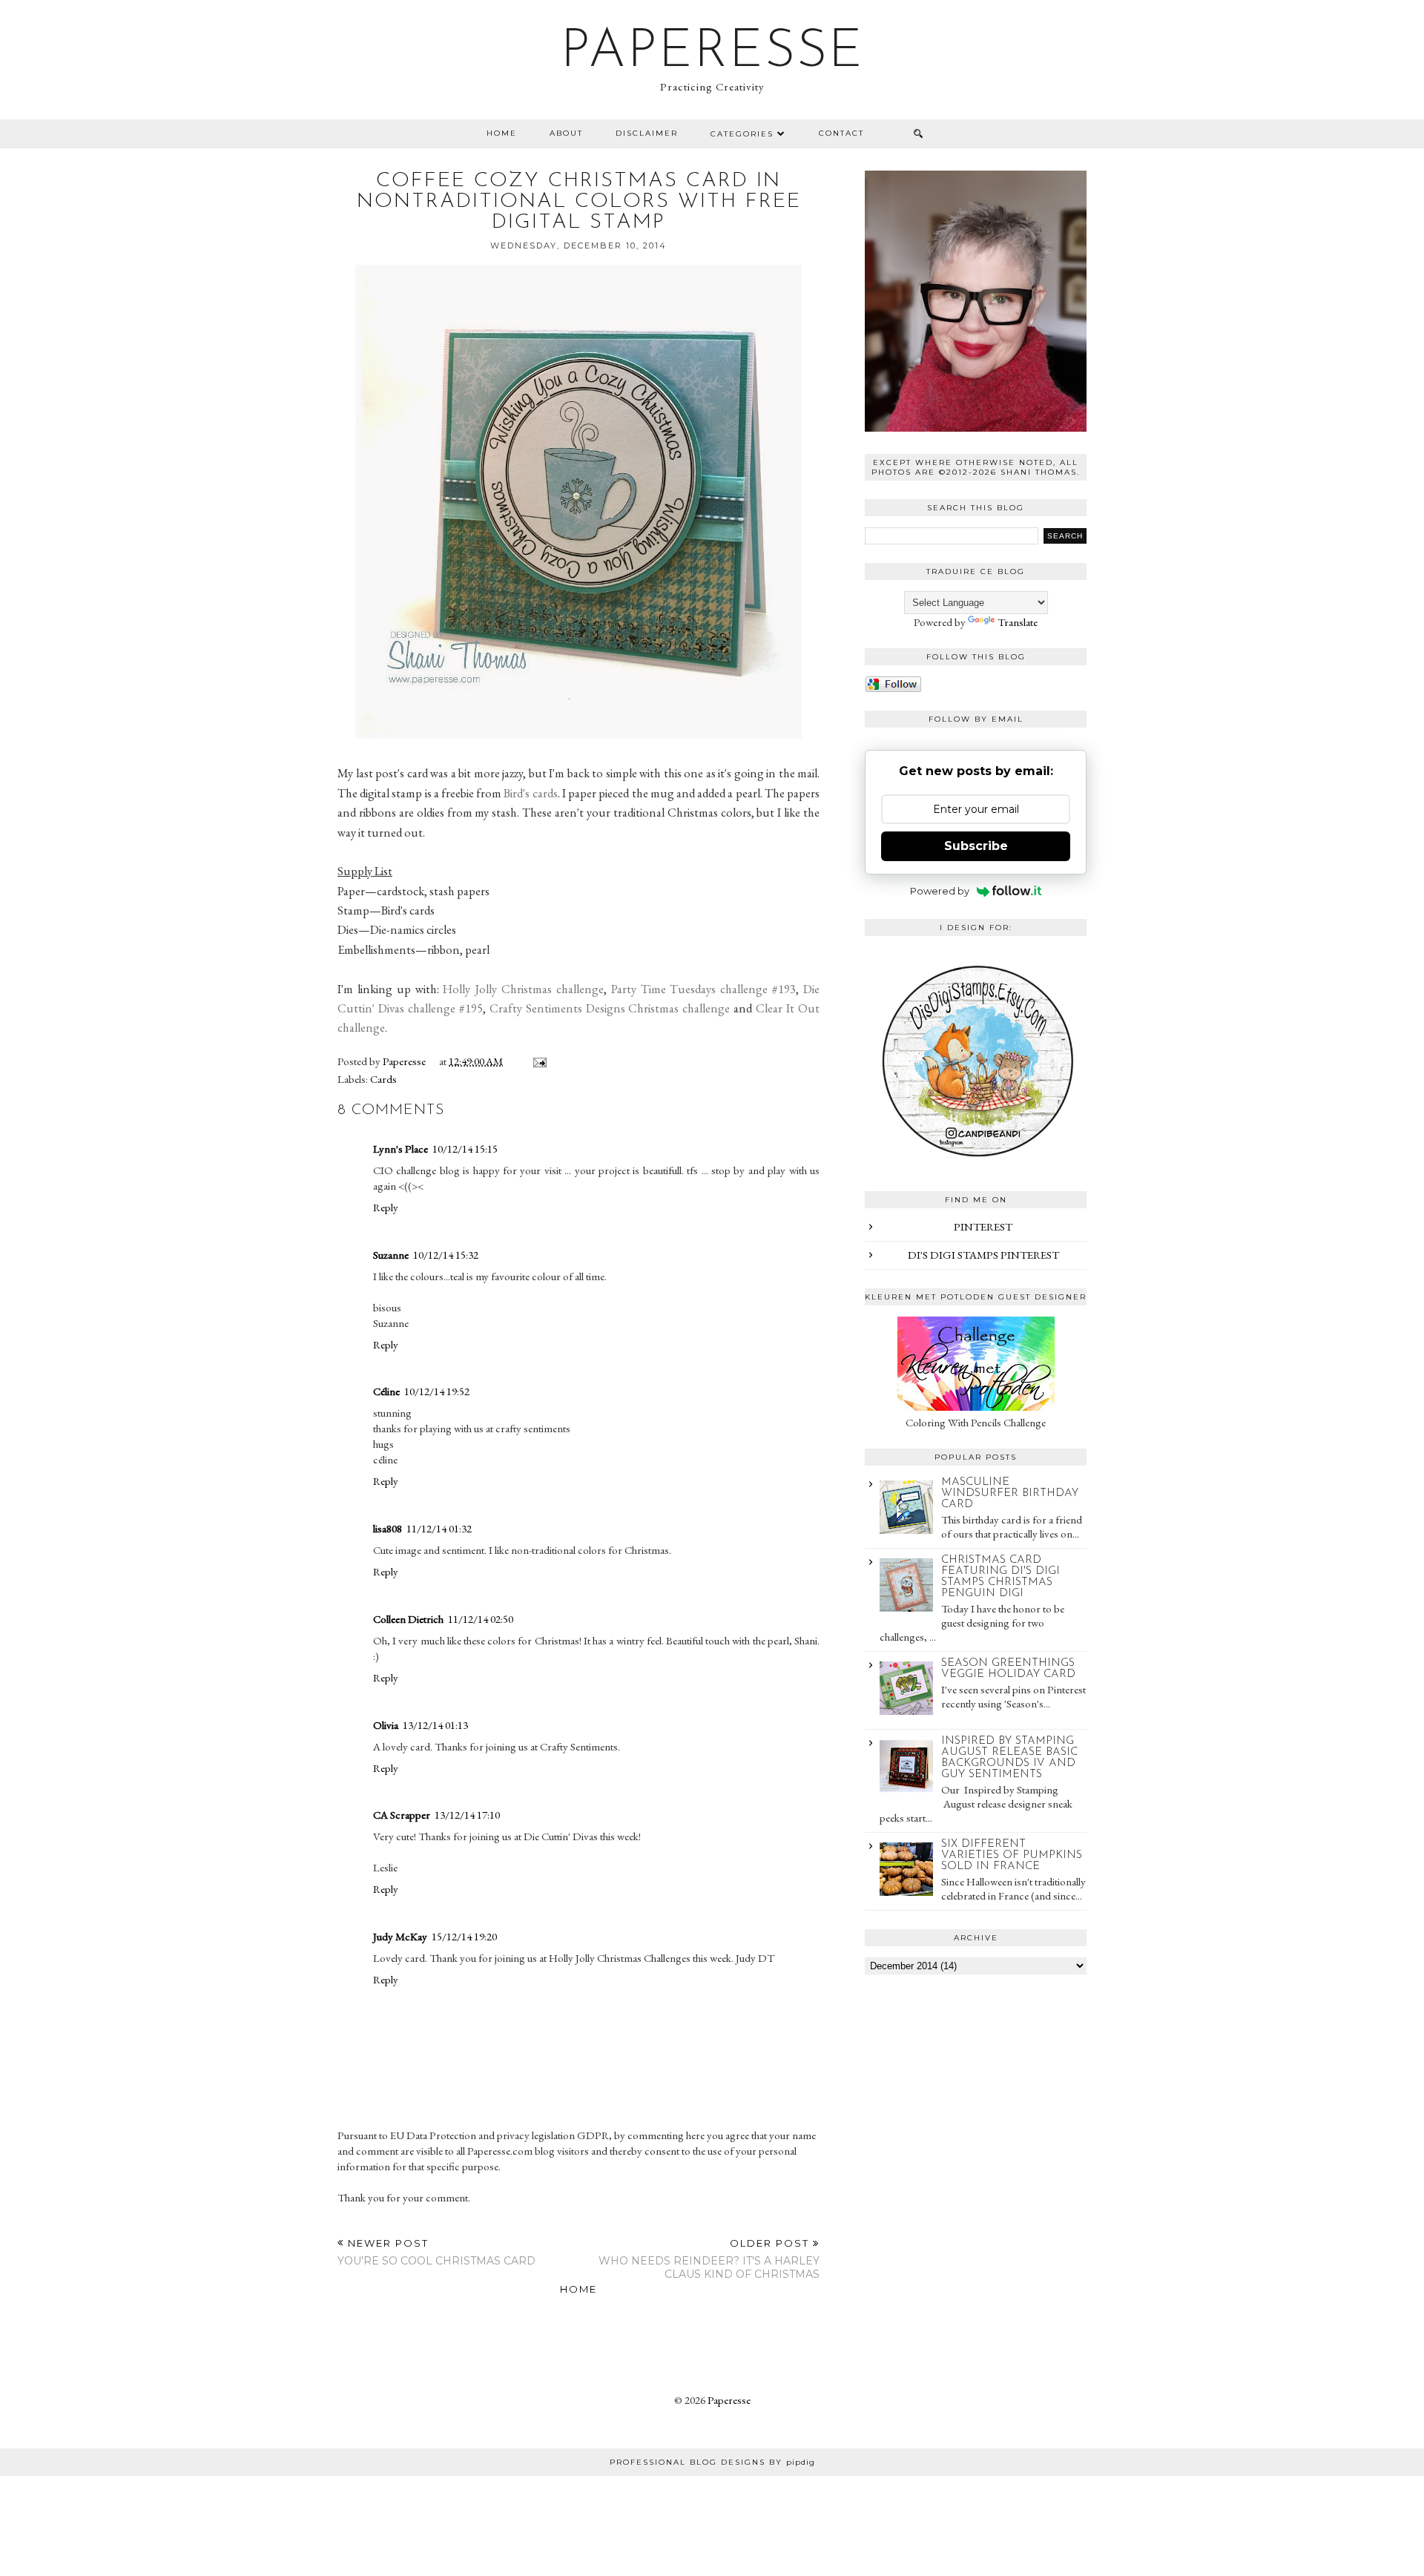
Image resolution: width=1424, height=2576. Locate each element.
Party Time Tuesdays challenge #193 (703, 989)
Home (502, 133)
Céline (386, 1391)
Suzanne (391, 1255)
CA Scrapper (402, 1815)
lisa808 (388, 1528)
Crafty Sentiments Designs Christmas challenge (610, 1008)
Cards (383, 1079)
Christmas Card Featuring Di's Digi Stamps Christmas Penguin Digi (1001, 1577)
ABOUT (566, 133)
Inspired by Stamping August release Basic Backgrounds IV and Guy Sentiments (1009, 1758)
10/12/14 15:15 (465, 1149)
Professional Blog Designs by (712, 2462)
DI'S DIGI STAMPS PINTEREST (983, 1255)
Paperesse (712, 53)
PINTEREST (983, 1226)
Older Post (709, 2259)
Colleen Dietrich (408, 1619)
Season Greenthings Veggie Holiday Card (1008, 1669)
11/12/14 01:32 (439, 1528)
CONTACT (841, 133)
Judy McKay (400, 1936)
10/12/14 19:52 (437, 1391)
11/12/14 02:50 (481, 1619)
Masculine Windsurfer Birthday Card (1010, 1493)
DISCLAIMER (647, 133)
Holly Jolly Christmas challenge (523, 989)
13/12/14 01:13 (435, 1725)
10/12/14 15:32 (446, 1255)
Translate (1018, 622)
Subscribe (976, 846)
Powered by (940, 891)
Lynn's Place (400, 1149)
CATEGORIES (742, 134)
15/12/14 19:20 (464, 1936)
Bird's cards (529, 793)
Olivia (386, 1725)
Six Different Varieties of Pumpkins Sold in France (1012, 1855)
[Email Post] (537, 1061)
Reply (386, 1207)
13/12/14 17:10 (467, 1815)
